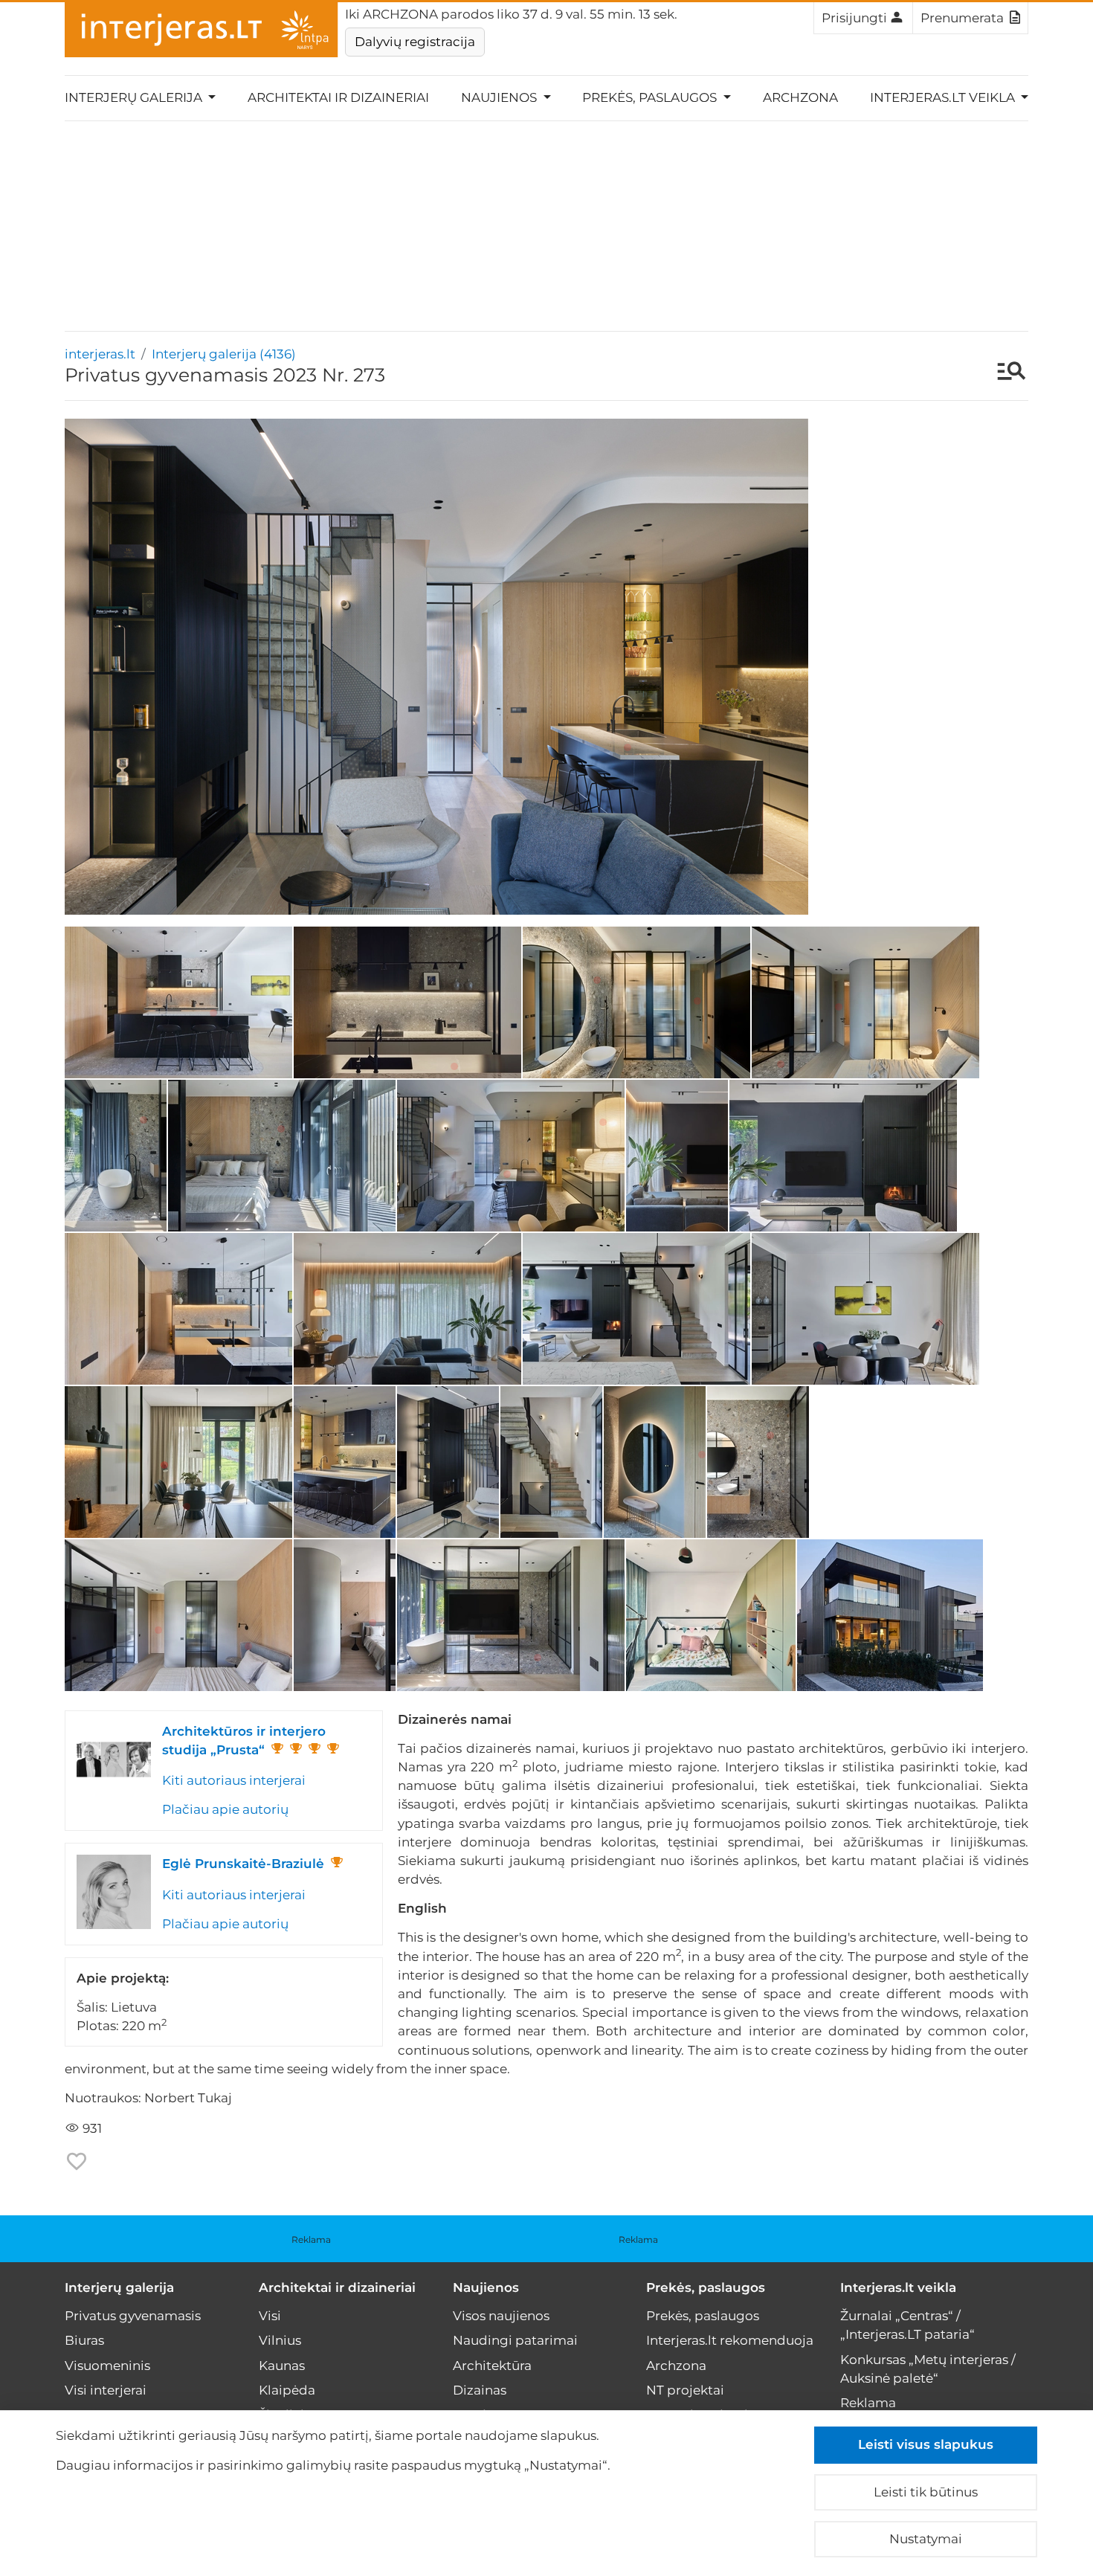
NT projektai (685, 2390)
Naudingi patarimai (515, 2340)
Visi (270, 2316)
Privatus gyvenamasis (133, 2316)
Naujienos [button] (500, 97)
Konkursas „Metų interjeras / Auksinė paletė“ (928, 2369)
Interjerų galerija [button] (135, 97)
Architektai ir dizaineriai (338, 97)
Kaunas (282, 2366)
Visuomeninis (107, 2366)
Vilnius (280, 2340)
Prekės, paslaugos (706, 2287)
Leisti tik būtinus (926, 2492)
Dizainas (480, 2390)
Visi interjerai (106, 2390)
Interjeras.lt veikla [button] (944, 97)
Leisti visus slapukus (926, 2444)
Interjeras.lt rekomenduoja (730, 2340)
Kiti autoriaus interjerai (234, 1780)
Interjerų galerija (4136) (224, 354)
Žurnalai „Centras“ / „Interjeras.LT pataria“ (907, 2325)
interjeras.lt (100, 354)
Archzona (800, 97)
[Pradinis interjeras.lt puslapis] (201, 30)
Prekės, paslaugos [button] (651, 97)
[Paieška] (1004, 373)
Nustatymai (926, 2539)
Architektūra (492, 2366)
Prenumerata (962, 18)
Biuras (84, 2340)
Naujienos (486, 2287)
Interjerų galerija (119, 2287)
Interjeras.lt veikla (898, 2287)
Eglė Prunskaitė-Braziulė (243, 1864)
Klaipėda (287, 2390)
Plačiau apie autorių (225, 1809)
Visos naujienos (501, 2316)
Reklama (311, 2239)
